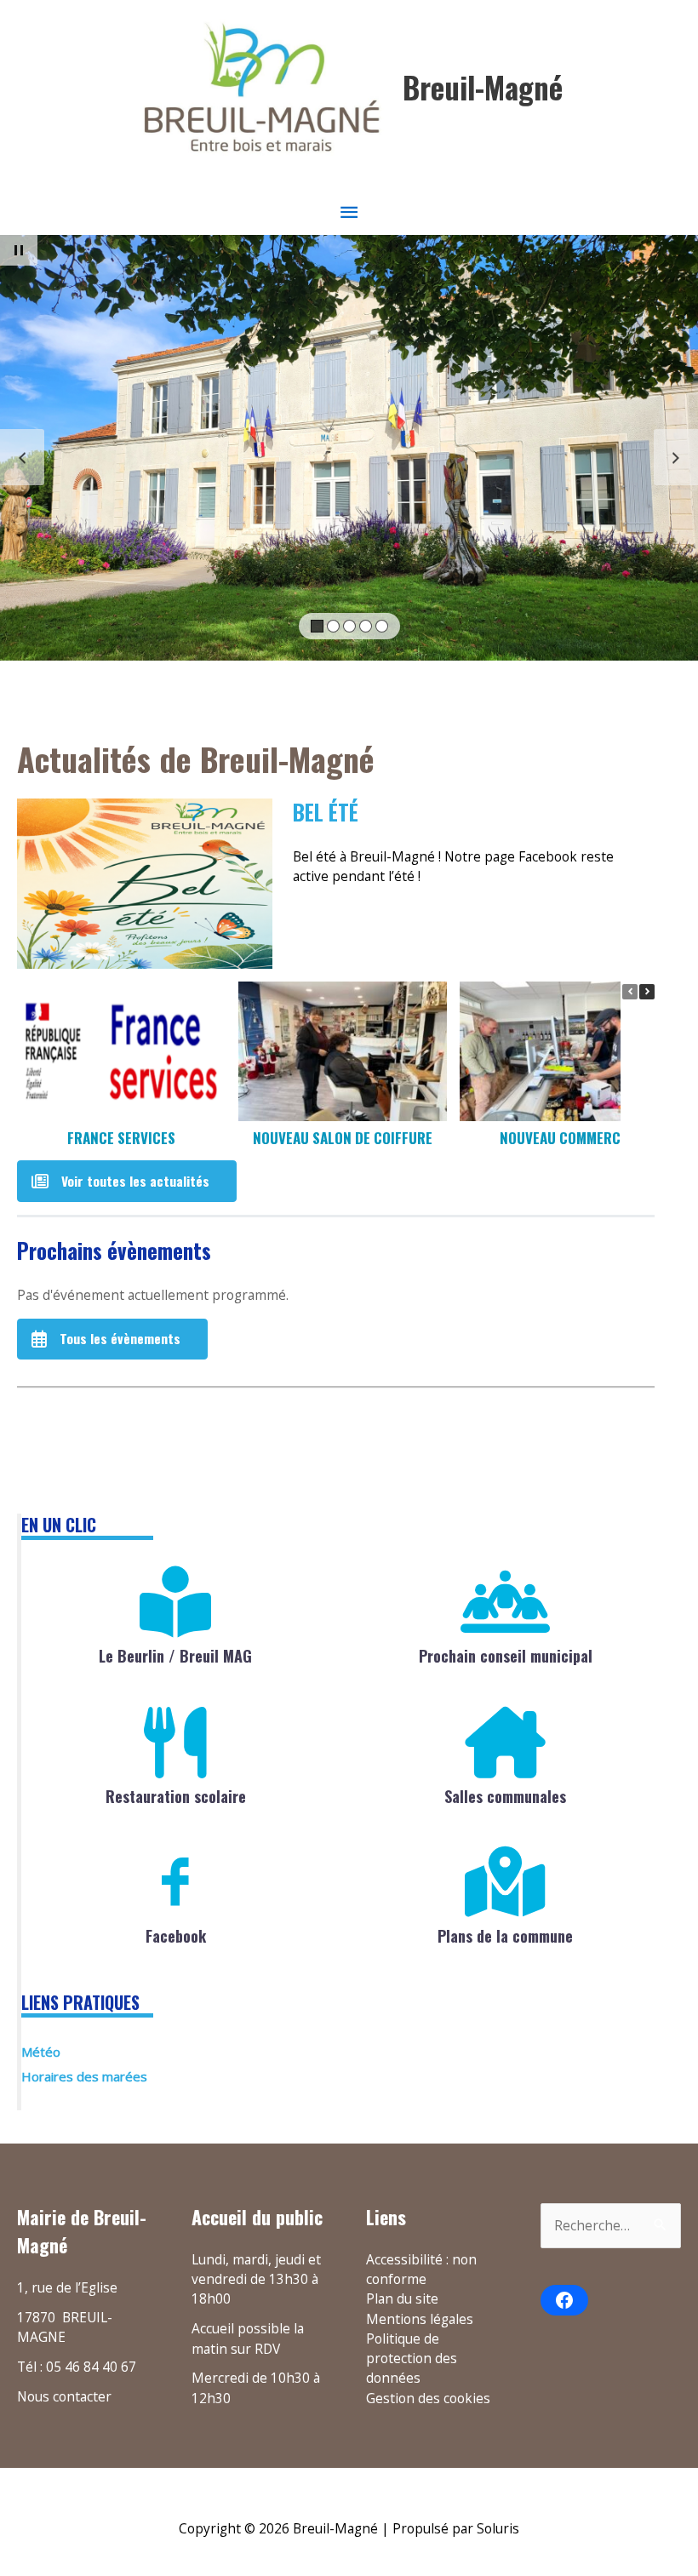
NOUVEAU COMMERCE (564, 1138)
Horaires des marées (84, 2076)
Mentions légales (420, 2319)
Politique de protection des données (412, 2358)
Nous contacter (64, 2396)
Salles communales (505, 1796)
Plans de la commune (505, 1936)
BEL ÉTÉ (326, 813)
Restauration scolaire (176, 1796)
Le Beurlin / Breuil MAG (175, 1656)
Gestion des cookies (428, 2398)
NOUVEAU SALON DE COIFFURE (343, 1138)
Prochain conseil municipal (506, 1656)
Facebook (176, 1936)
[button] (647, 992)
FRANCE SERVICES (121, 1138)
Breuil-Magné (483, 87)
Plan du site (402, 2298)
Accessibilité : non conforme (421, 2269)
